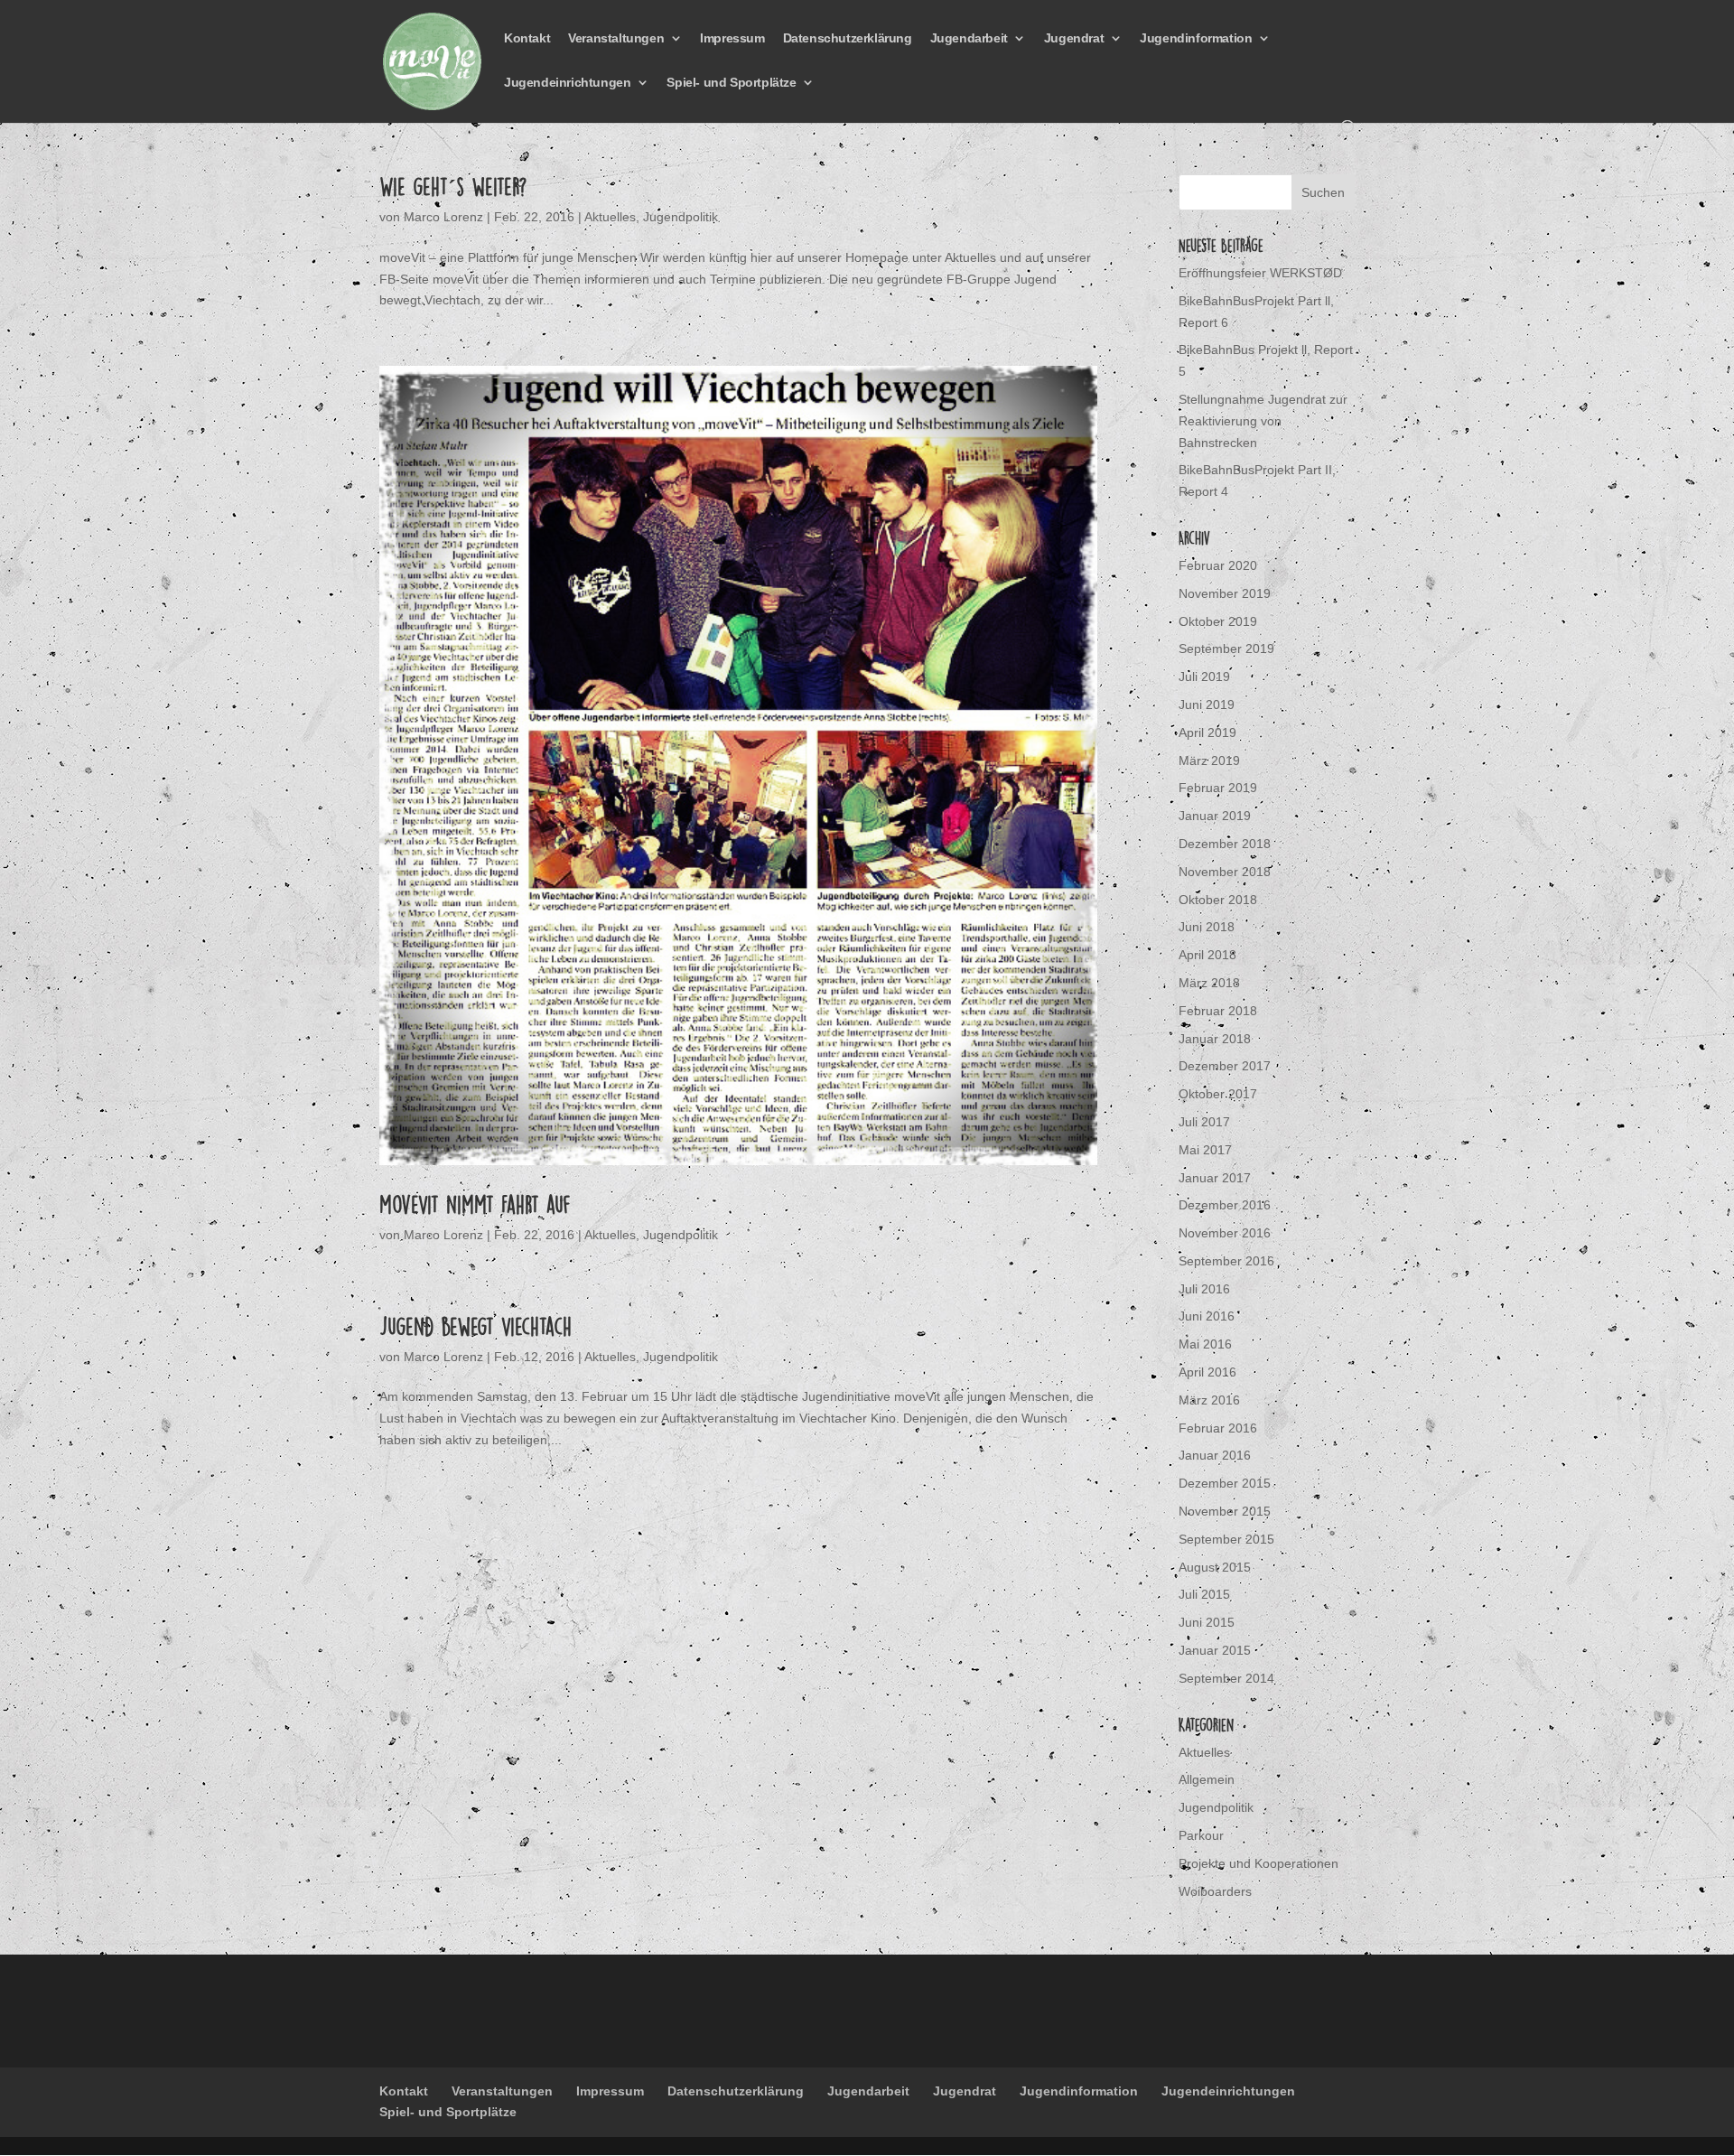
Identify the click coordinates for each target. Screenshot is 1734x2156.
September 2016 (1226, 1261)
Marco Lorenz (443, 217)
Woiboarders (1215, 1891)
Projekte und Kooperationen (1259, 1863)
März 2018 (1209, 983)
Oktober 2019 (1218, 621)
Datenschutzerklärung (848, 38)
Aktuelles (610, 217)
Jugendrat (1074, 38)
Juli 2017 (1204, 1122)
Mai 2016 (1205, 1344)
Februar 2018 (1218, 1011)
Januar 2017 (1215, 1178)
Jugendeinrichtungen (567, 83)
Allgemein (1207, 1779)
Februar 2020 (1218, 565)
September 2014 (1226, 1678)
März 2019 (1209, 761)
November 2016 (1225, 1233)
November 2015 (1225, 1511)
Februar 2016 (1218, 1428)
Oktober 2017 (1218, 1094)
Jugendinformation (1196, 38)
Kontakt (527, 38)
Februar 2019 (1218, 788)
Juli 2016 (1204, 1289)
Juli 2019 (1204, 677)
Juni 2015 (1207, 1622)
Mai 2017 (1205, 1150)
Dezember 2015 (1225, 1483)
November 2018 (1225, 872)
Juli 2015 (1204, 1594)
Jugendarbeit (969, 38)
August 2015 (1215, 1567)
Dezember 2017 (1225, 1066)
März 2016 (1209, 1400)
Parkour (1201, 1835)
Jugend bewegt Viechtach (475, 1326)
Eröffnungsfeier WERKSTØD (1260, 273)
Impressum (732, 38)
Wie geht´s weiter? (453, 186)
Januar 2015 (1215, 1650)
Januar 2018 (1215, 1039)
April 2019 (1207, 733)
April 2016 (1207, 1372)
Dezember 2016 (1225, 1205)
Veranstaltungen (616, 38)
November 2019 (1225, 593)
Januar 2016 (1215, 1455)
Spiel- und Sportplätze (731, 83)
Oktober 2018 (1218, 900)
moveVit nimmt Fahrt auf (475, 1204)
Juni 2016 (1207, 1316)
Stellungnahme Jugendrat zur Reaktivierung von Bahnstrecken (1263, 421)
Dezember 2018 (1225, 844)
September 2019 (1226, 649)
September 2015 (1226, 1539)
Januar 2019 (1215, 816)
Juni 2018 (1207, 927)
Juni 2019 (1207, 705)
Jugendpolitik (681, 217)
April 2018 (1207, 955)
